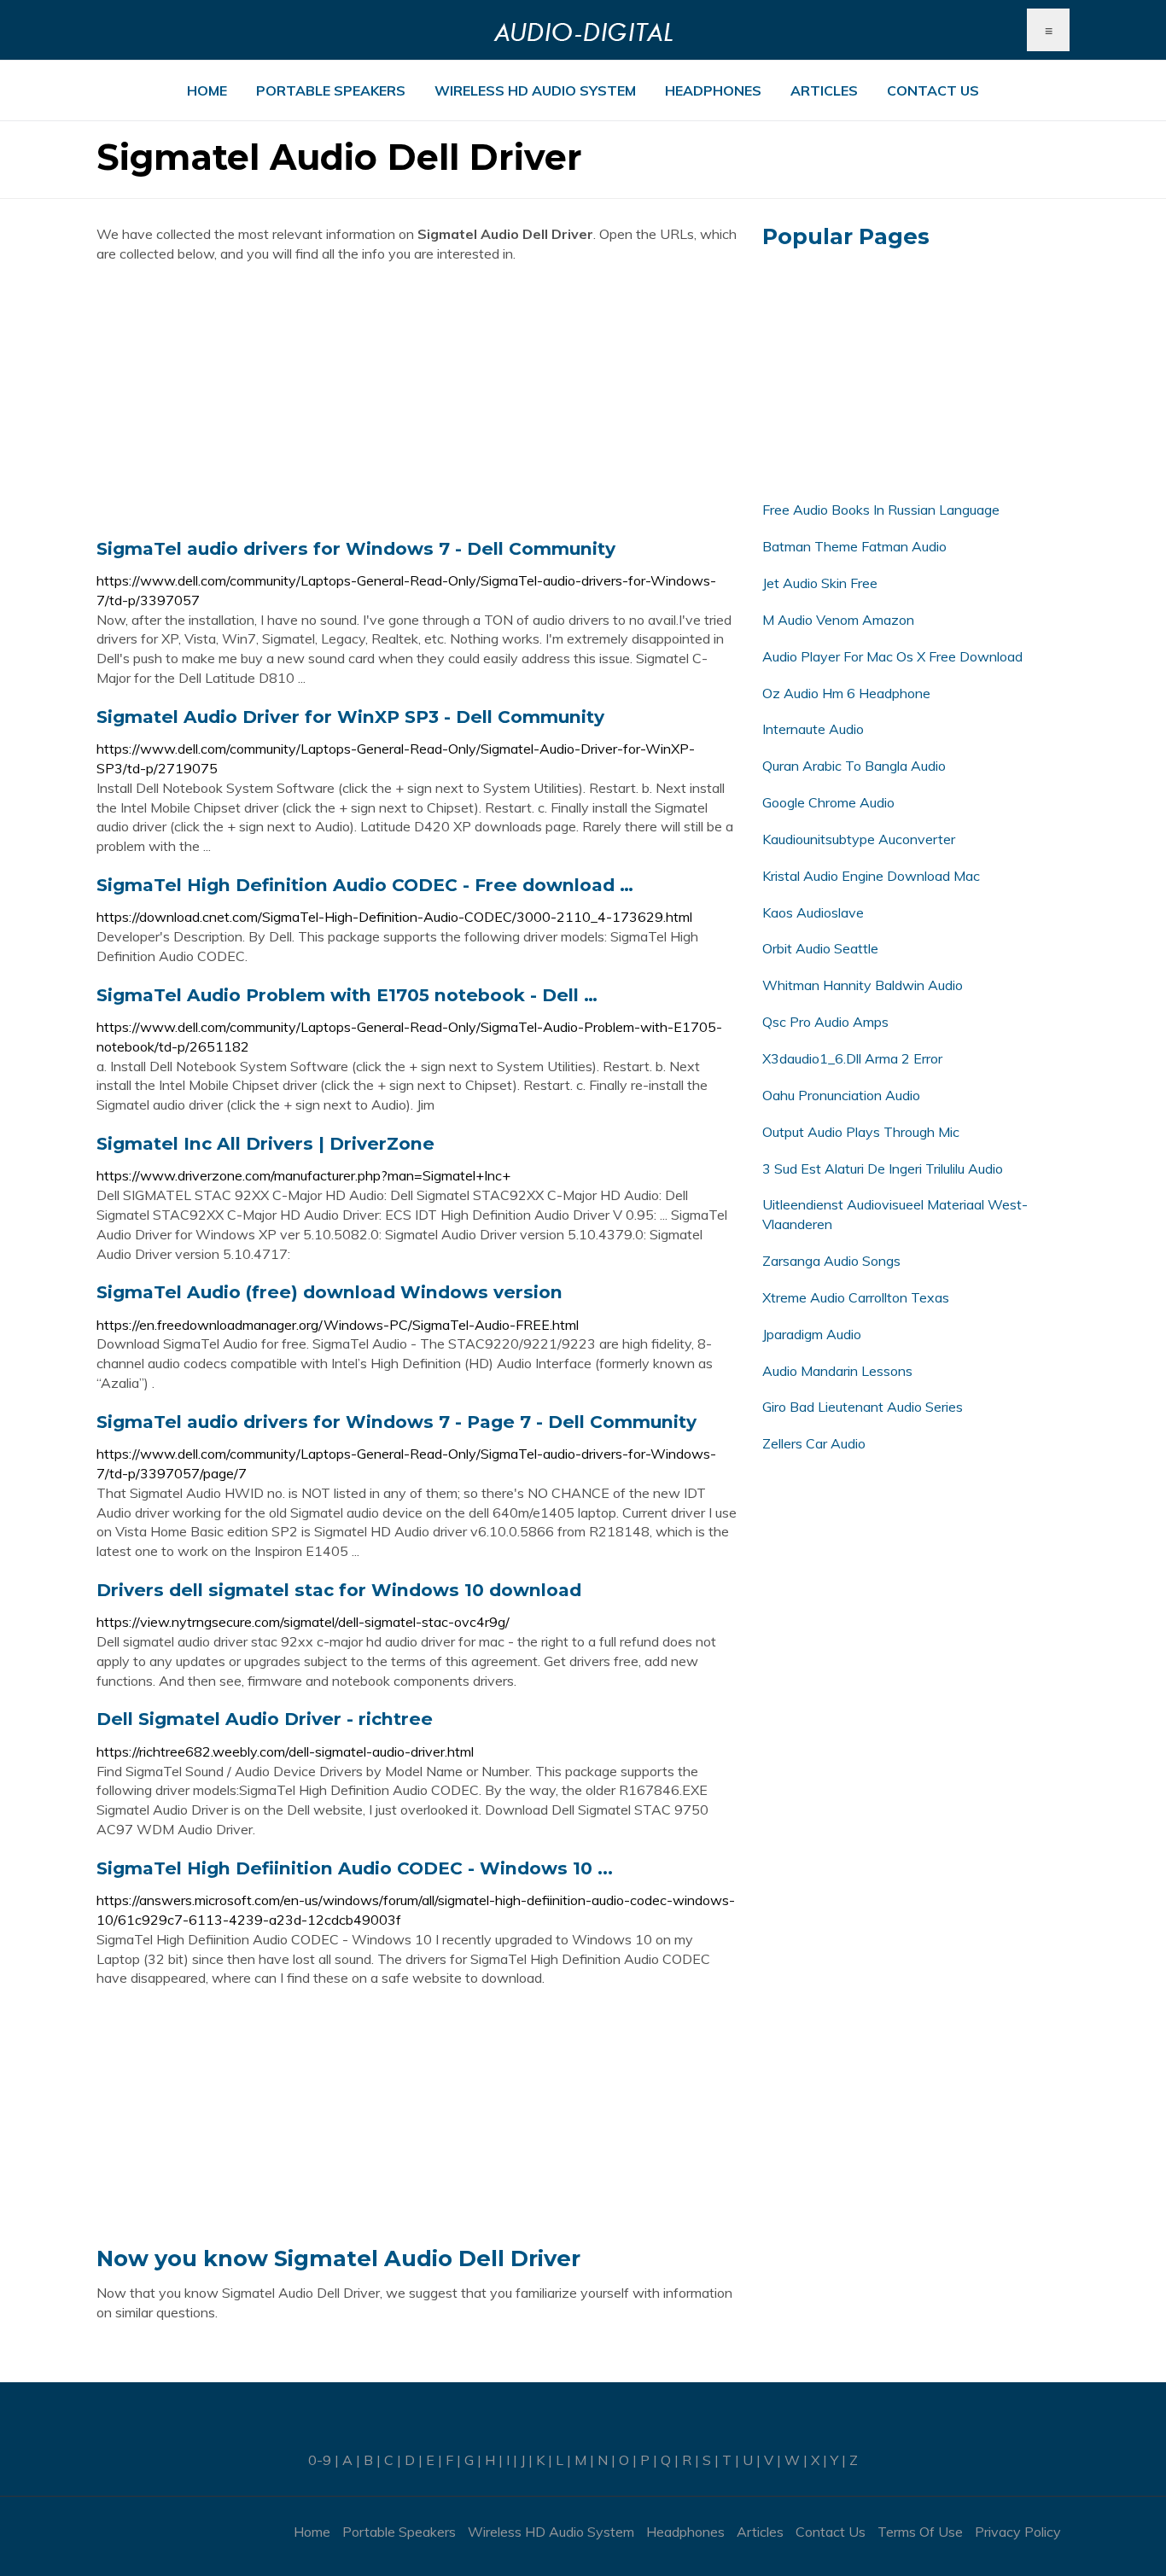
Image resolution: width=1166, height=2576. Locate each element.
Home (207, 90)
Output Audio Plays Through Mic (861, 1132)
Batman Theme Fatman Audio (854, 546)
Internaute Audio (813, 729)
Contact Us (933, 90)
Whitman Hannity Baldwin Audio (863, 985)
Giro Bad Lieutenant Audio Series (863, 1407)
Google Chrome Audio (828, 802)
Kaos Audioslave (813, 912)
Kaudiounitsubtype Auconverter (859, 839)
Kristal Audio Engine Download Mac (871, 876)
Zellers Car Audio (814, 1443)
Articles (824, 90)
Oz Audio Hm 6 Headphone (846, 693)
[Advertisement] (417, 400)
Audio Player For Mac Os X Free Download (892, 656)
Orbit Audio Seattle (820, 948)
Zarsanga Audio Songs (831, 1261)
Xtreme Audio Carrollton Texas (856, 1297)
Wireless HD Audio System (535, 90)
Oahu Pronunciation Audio (841, 1095)
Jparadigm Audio (812, 1334)
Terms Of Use (920, 2532)
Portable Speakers (331, 90)
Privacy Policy (1018, 2532)
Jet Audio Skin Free (820, 583)
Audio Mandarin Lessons (837, 1371)
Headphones (713, 90)
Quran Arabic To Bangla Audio (854, 766)
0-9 (320, 2460)
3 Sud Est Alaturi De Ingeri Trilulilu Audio (883, 1169)
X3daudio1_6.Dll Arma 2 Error (852, 1058)
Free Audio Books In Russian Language (881, 510)
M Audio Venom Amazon (838, 620)
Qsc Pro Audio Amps (825, 1022)
